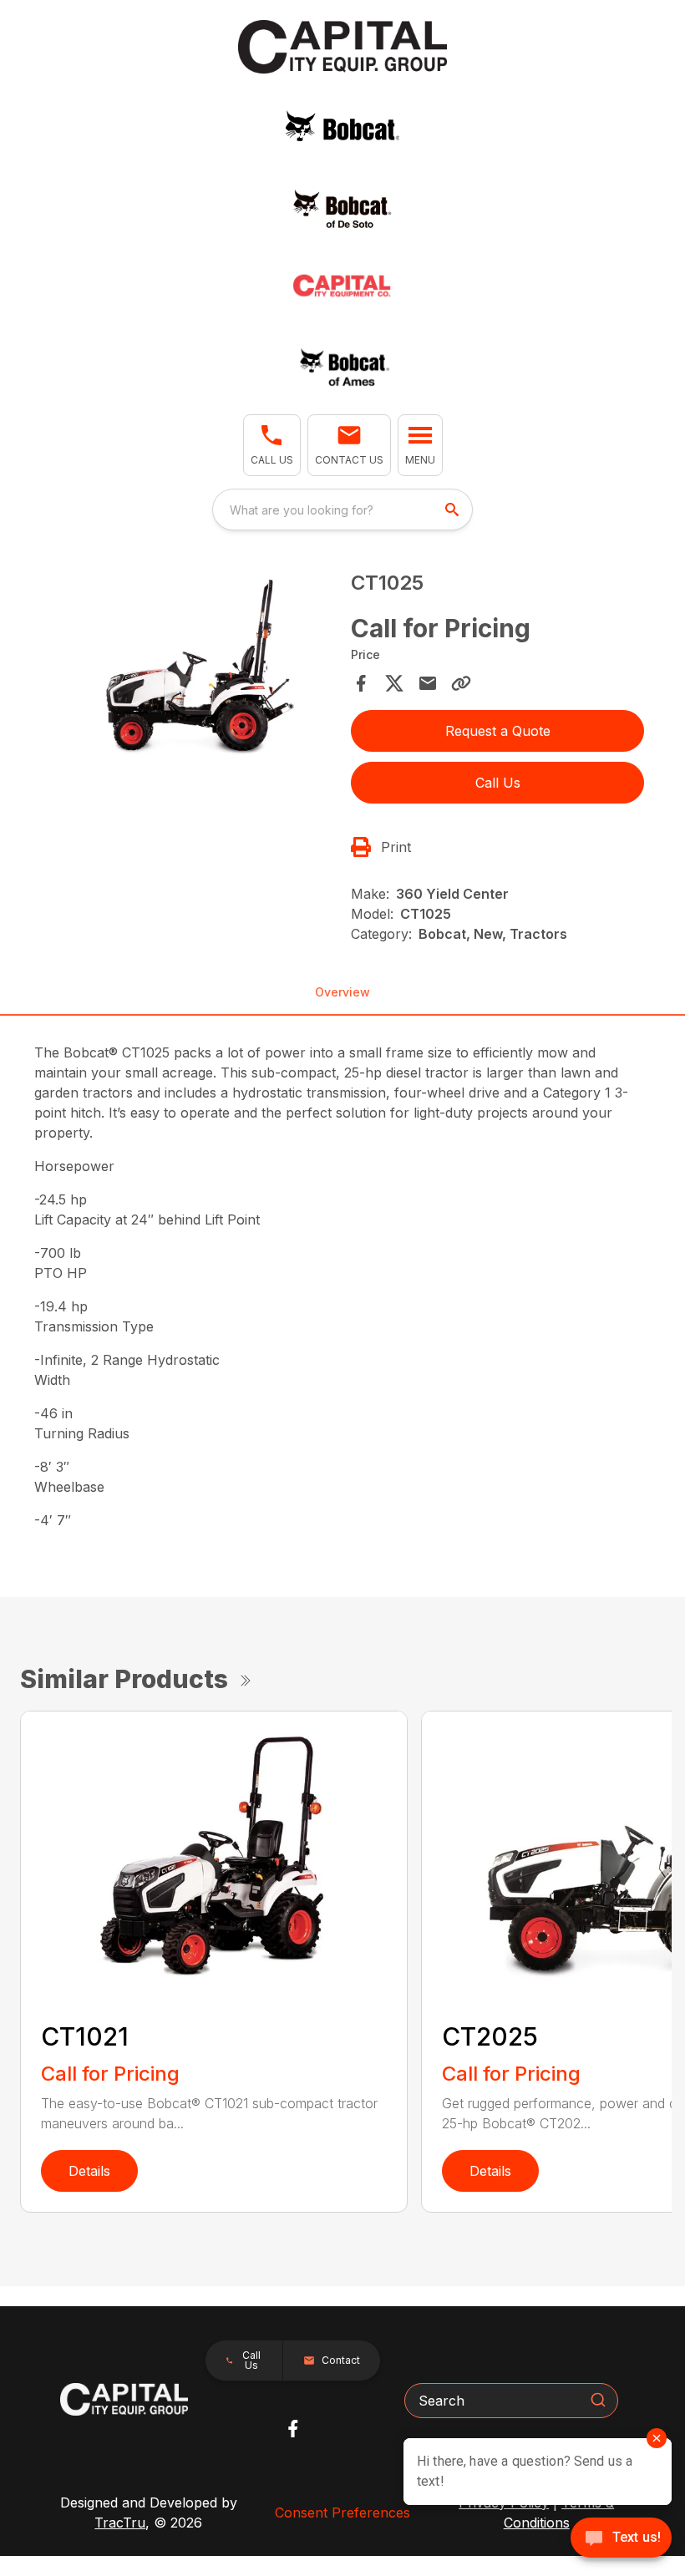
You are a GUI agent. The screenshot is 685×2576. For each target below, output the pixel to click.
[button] (272, 445)
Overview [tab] (342, 992)
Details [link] (89, 2171)
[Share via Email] (428, 683)
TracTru (120, 2523)
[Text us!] (621, 2539)
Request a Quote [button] (498, 731)
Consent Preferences (342, 2513)
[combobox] (342, 510)
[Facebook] (293, 2429)
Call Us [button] (498, 783)
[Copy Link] (461, 683)
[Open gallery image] (188, 667)
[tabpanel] (188, 670)
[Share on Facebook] (361, 683)
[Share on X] (394, 683)
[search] (454, 510)
